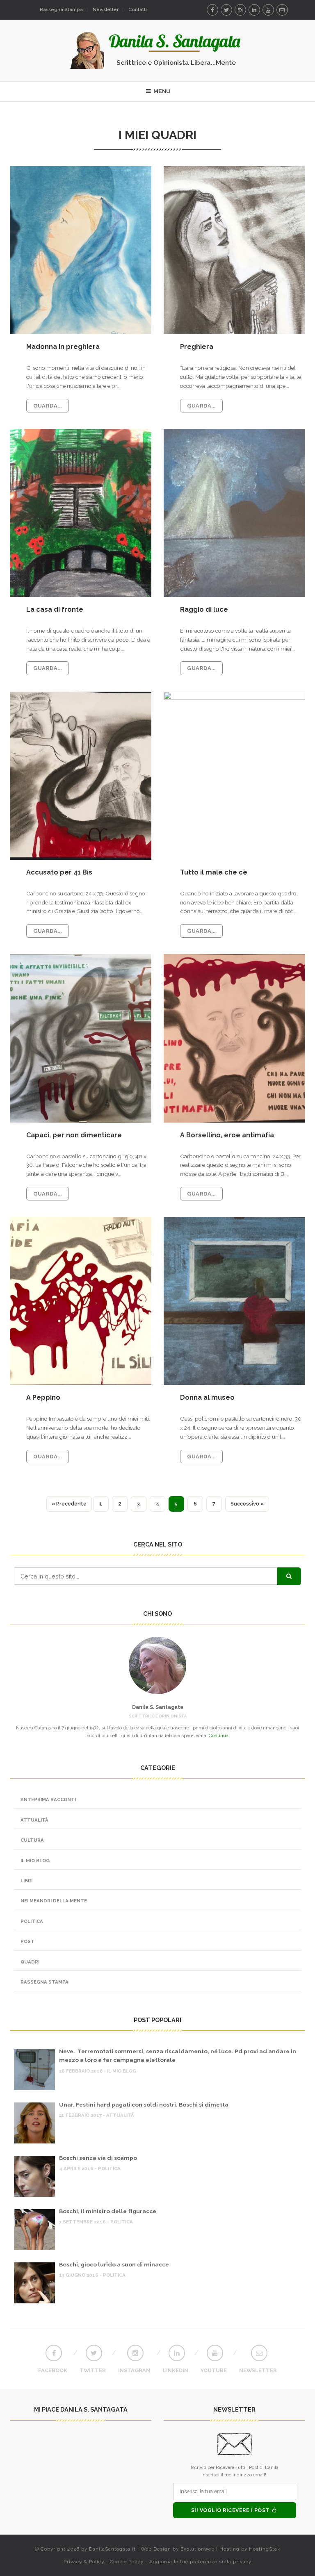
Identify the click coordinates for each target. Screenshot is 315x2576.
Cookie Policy (127, 2562)
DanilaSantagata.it (112, 2549)
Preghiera (197, 347)
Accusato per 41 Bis (59, 872)
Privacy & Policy (84, 2562)
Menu (161, 91)
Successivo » (247, 1504)
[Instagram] (240, 10)
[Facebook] (212, 10)
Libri (26, 1881)
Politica (32, 1921)
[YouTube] (268, 10)
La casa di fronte (55, 609)
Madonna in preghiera (63, 347)
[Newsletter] (282, 10)
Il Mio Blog (35, 1861)
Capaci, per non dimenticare (74, 1135)
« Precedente (69, 1504)
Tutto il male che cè (214, 872)
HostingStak (265, 2549)
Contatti (138, 10)
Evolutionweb (197, 2549)
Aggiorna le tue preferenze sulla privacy (200, 2562)
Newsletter (106, 10)
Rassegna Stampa (61, 10)
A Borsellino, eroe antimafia (227, 1135)
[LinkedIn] (254, 10)
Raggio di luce (204, 609)
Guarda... (48, 406)
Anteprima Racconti (48, 1799)
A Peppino (43, 1397)
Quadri (30, 1962)
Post (27, 1941)
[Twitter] (226, 10)
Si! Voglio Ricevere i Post (231, 2510)
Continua (219, 1736)
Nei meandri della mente (54, 1901)
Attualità (34, 1820)
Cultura (32, 1840)
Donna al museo (207, 1397)
